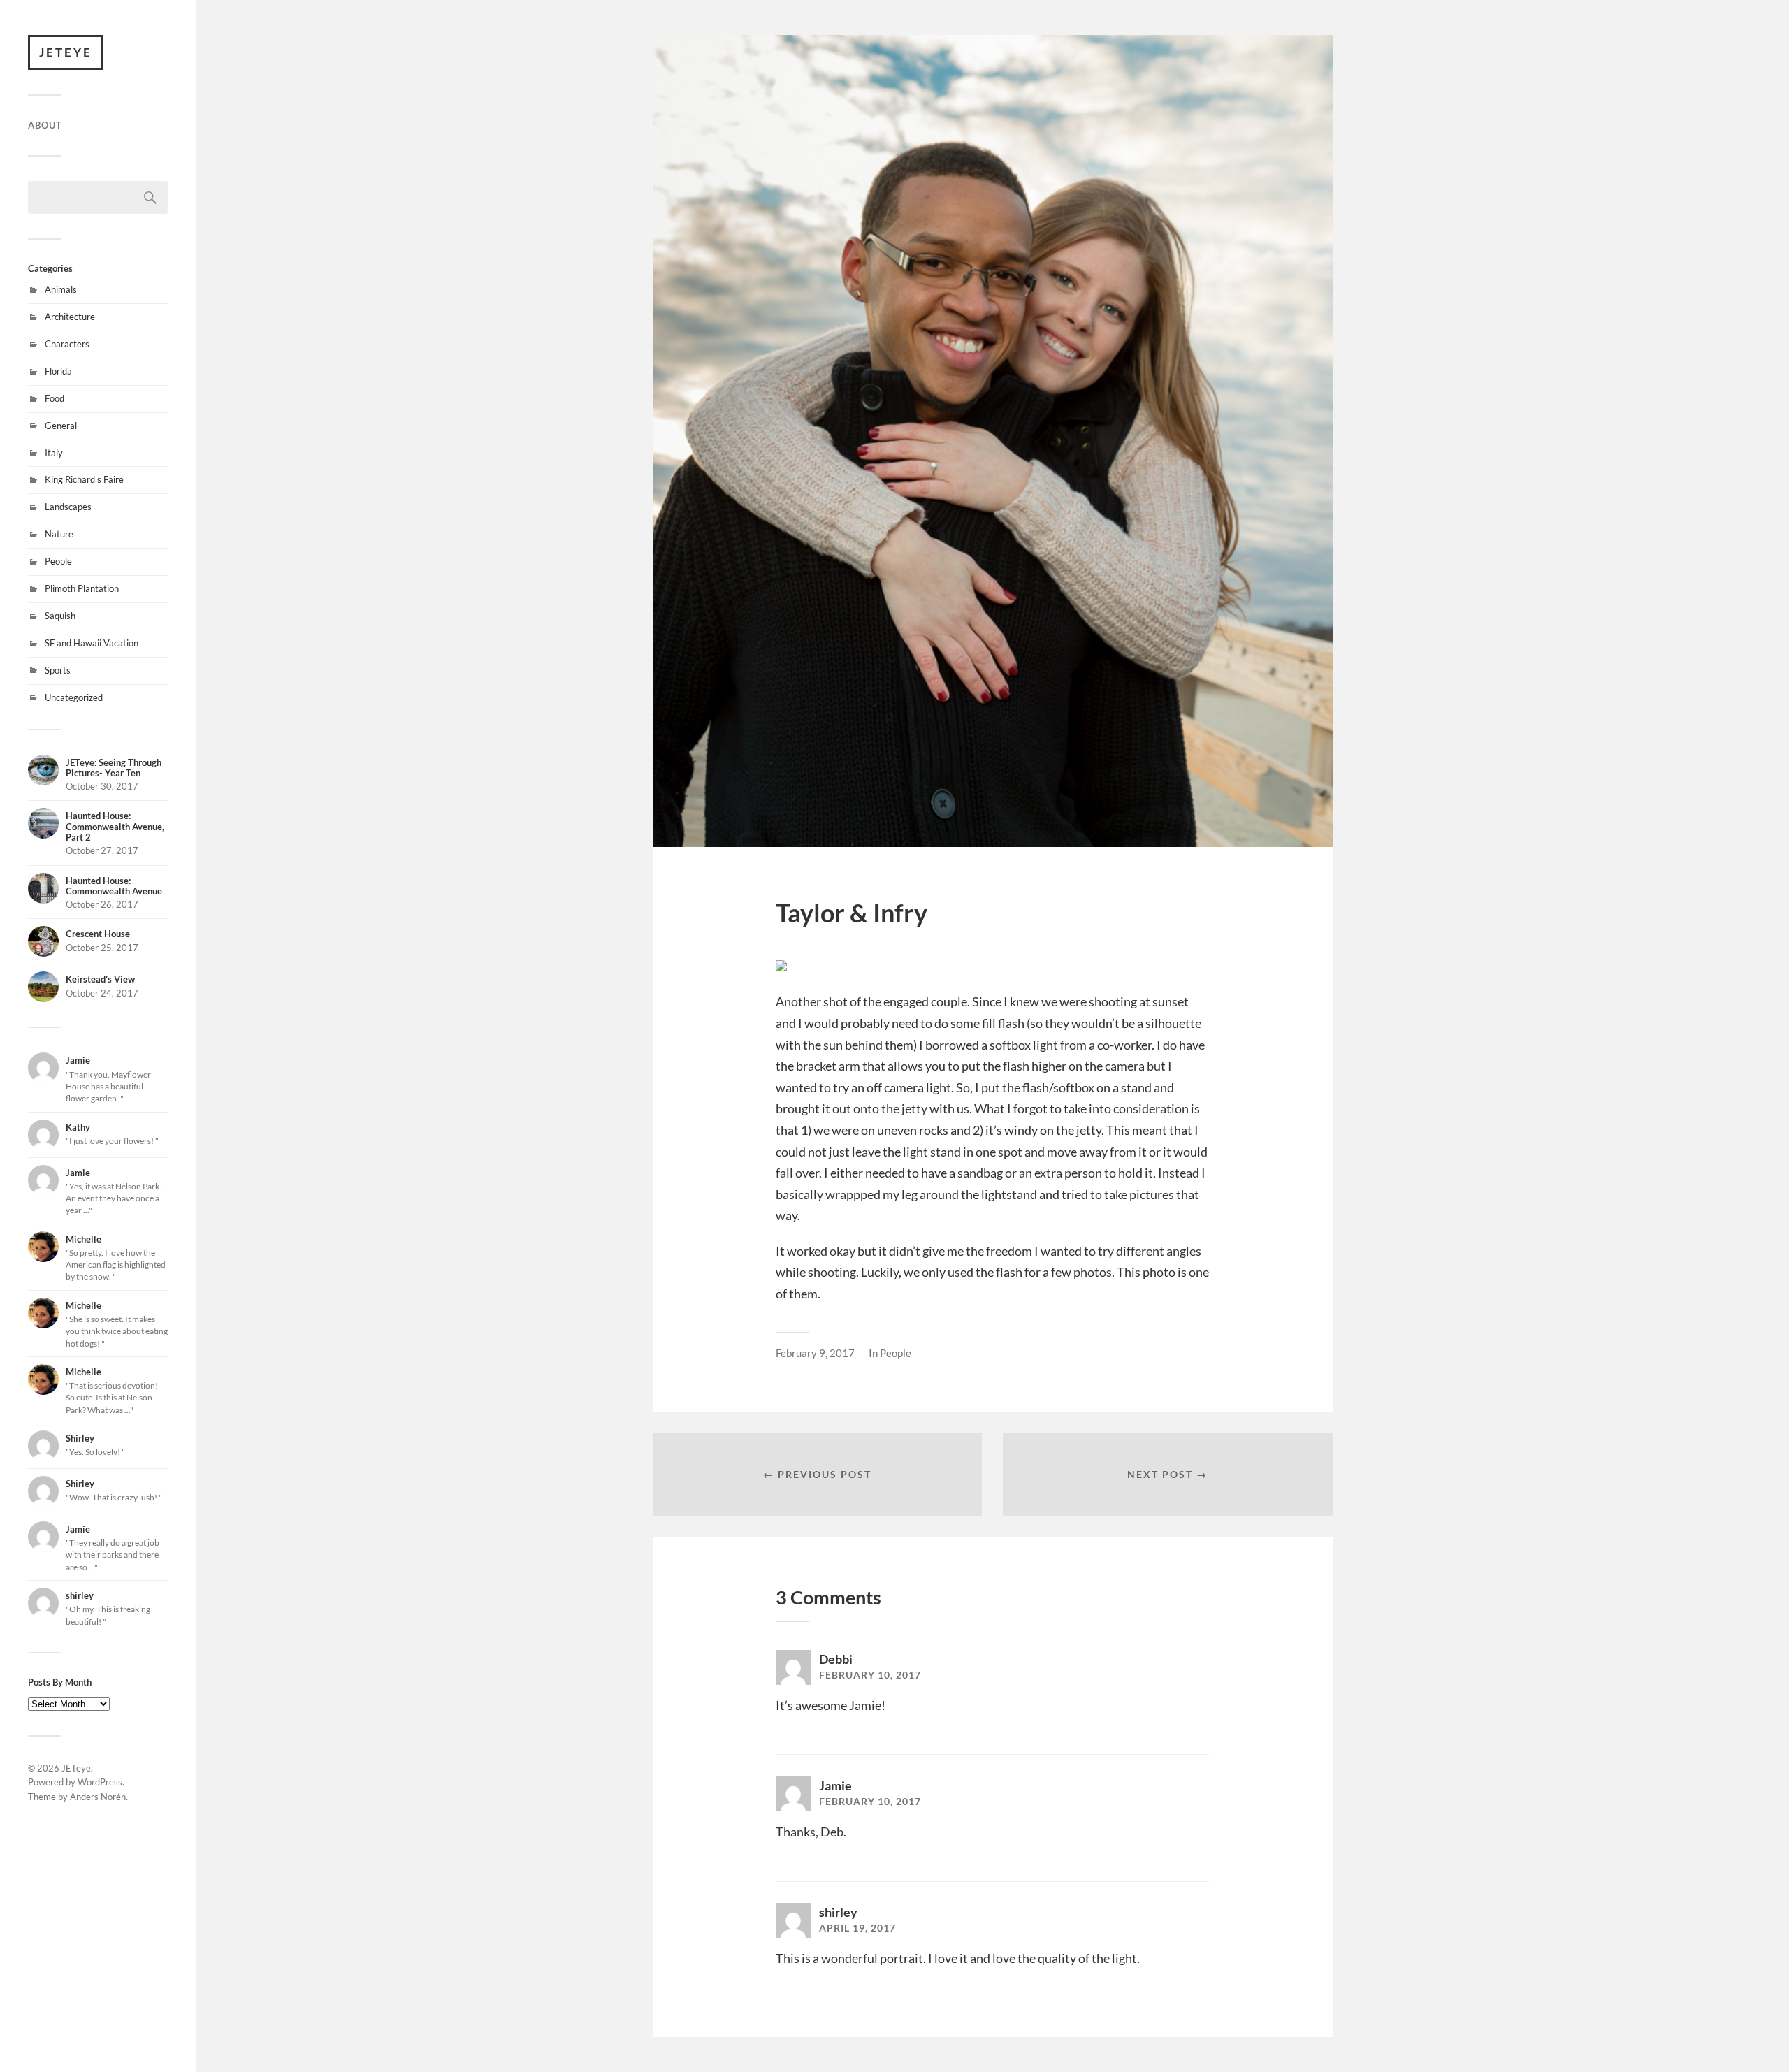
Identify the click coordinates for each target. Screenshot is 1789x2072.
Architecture (70, 317)
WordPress (100, 1782)
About (45, 125)
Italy (54, 453)
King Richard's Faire (84, 479)
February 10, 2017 (870, 1675)
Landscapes (68, 507)
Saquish (60, 616)
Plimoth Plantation (82, 588)
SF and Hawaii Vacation (92, 643)
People (58, 561)
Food (55, 398)
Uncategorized (74, 697)
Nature (59, 534)
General (61, 426)
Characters (67, 344)
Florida (58, 371)
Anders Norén (98, 1797)
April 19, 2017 (857, 1928)
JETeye (66, 52)
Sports (58, 670)
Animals (61, 289)
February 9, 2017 (815, 1353)
